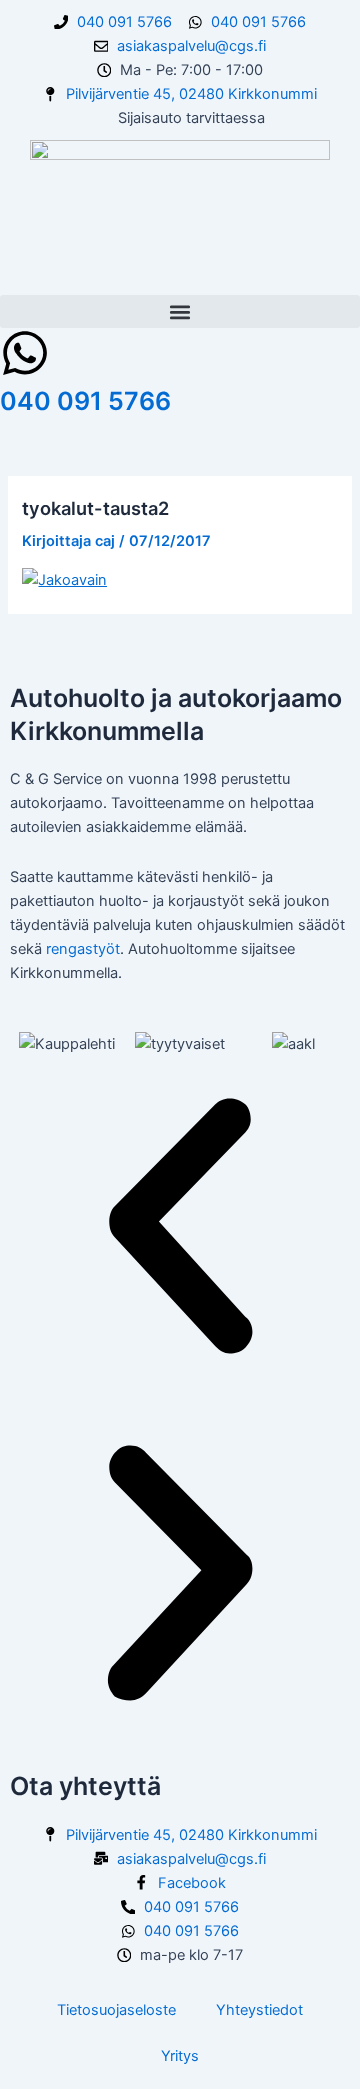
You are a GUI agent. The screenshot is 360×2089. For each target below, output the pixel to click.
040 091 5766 (85, 401)
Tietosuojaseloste (116, 2010)
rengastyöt (83, 949)
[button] (180, 311)
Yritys (180, 2056)
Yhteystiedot (259, 2010)
